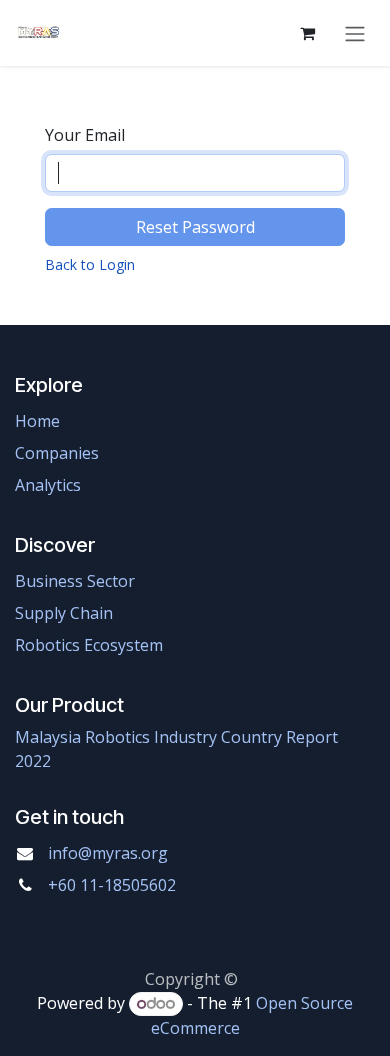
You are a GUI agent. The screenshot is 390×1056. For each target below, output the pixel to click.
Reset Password (195, 227)
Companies (57, 453)
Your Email (85, 135)
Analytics (48, 485)
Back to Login (90, 264)
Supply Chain (64, 613)
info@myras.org (108, 853)
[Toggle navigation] (355, 33)
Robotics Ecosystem (89, 645)
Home (37, 421)
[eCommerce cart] (307, 33)
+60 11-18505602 (112, 885)
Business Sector (75, 581)
